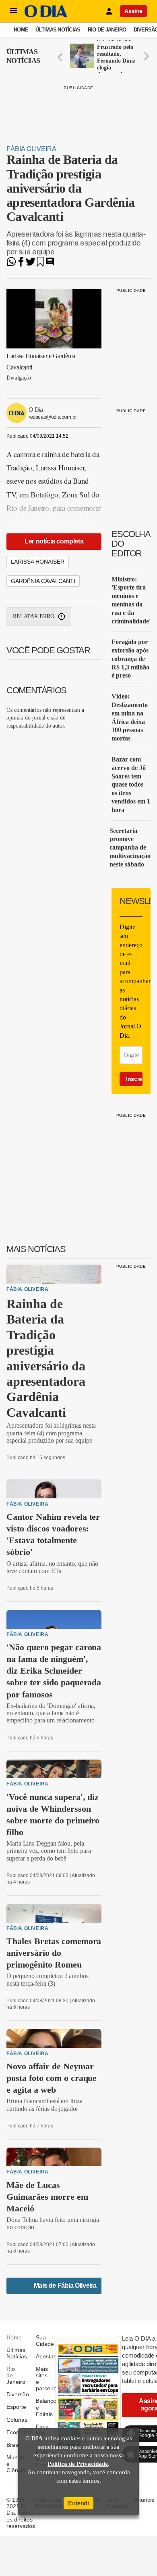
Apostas (46, 2356)
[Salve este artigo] (40, 264)
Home (21, 30)
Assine (133, 11)
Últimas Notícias (58, 30)
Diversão (18, 2394)
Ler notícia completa (54, 541)
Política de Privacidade (78, 2464)
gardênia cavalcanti (43, 581)
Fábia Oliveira (31, 149)
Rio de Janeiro (107, 30)
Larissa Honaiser (38, 562)
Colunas (17, 2420)
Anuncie (144, 2500)
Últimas (23, 56)
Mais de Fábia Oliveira (65, 2285)
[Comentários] (50, 264)
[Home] (46, 15)
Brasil (13, 2445)
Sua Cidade (45, 2341)
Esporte (16, 2407)
